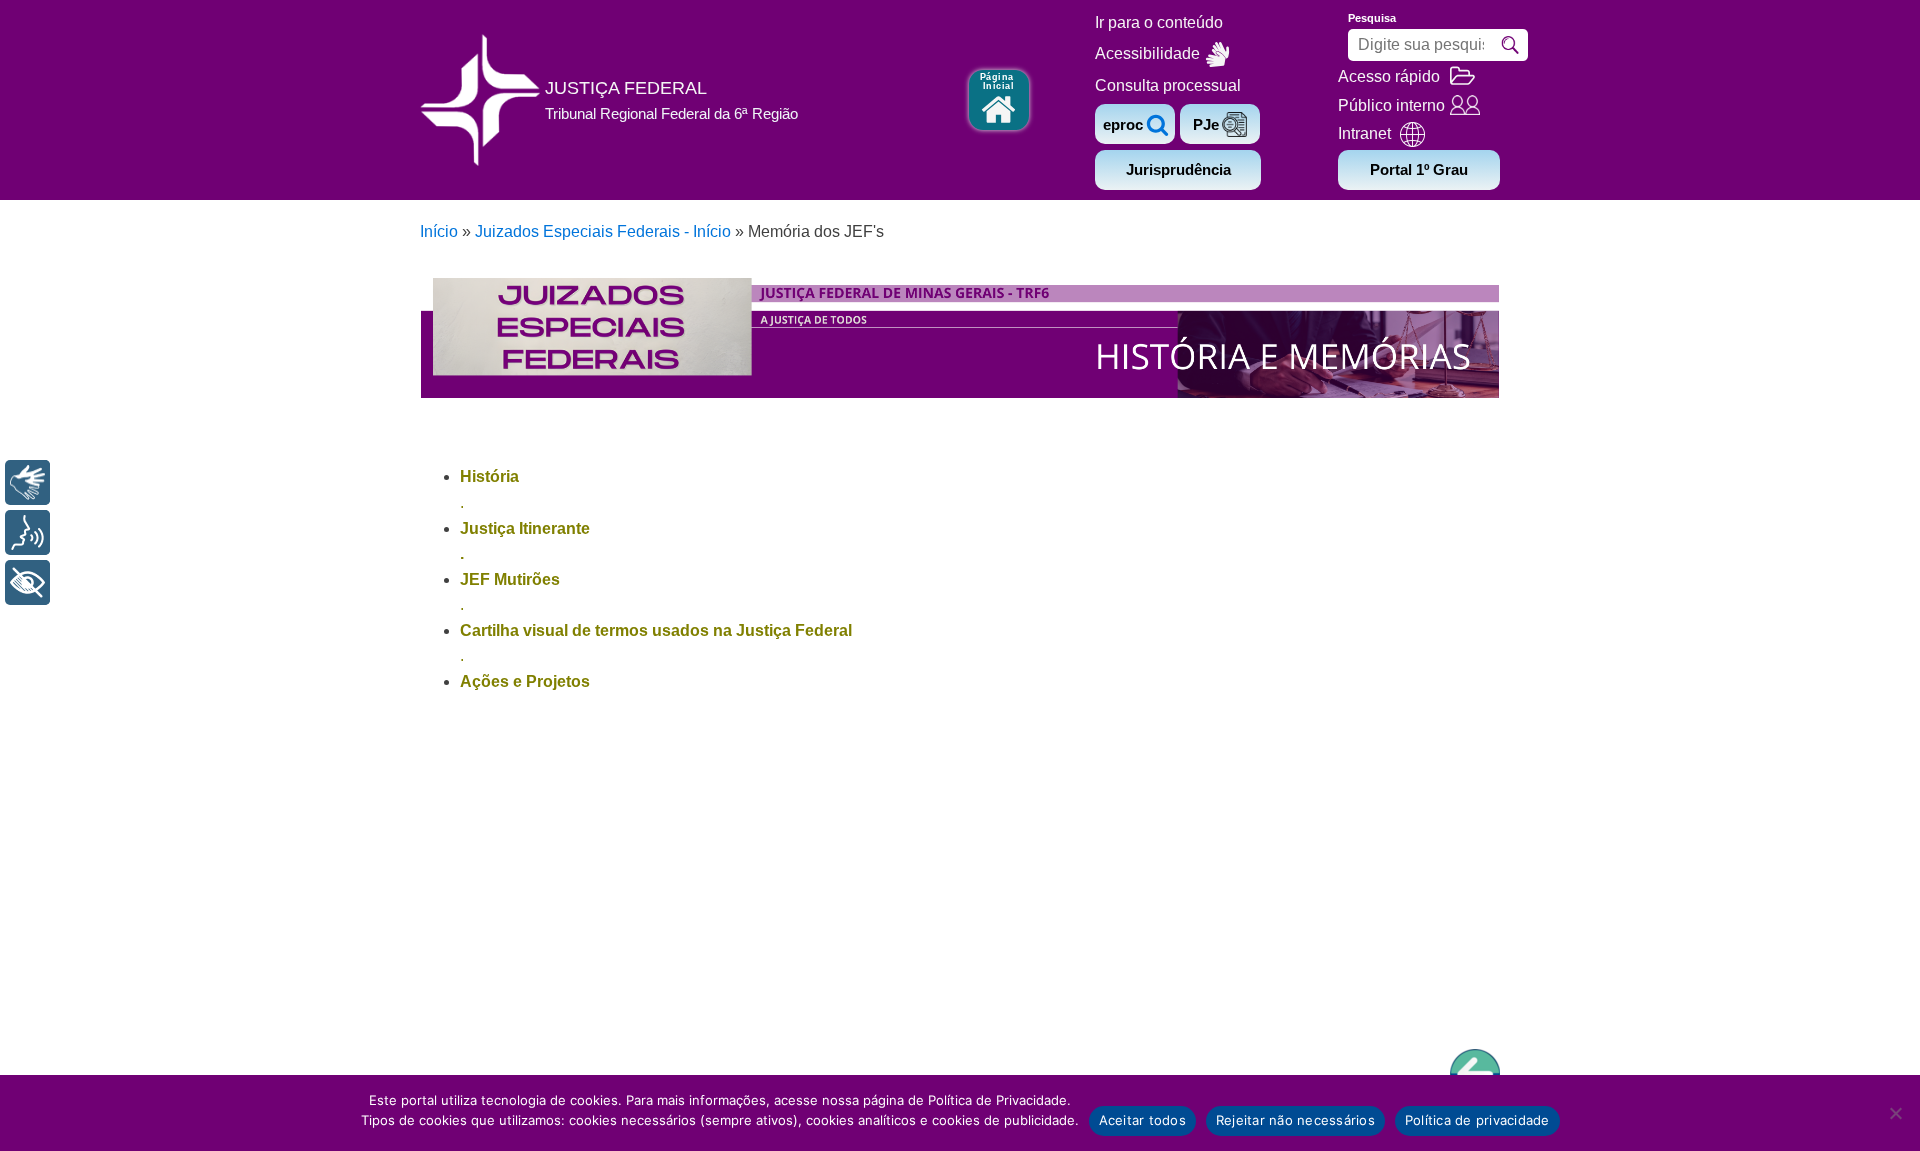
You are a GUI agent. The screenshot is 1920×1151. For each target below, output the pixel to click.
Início (439, 231)
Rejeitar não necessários (1295, 1120)
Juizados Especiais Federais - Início (603, 231)
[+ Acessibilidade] (27, 582)
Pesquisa (1372, 18)
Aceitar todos (1142, 1120)
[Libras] (27, 482)
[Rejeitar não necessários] (1895, 1113)
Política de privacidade (1477, 1120)
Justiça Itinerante (525, 528)
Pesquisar (1510, 45)
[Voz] (27, 532)
